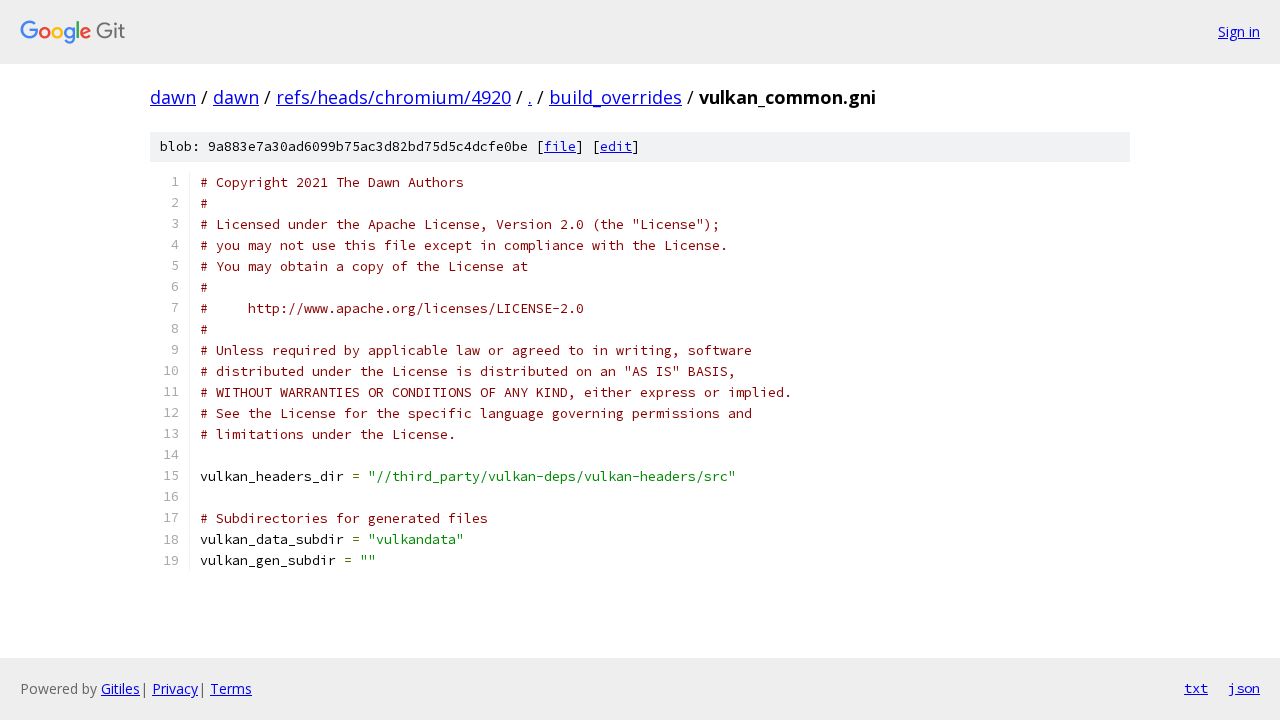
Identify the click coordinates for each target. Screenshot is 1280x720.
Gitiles (120, 688)
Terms (231, 688)
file (560, 146)
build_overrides (615, 97)
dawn (173, 97)
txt (1196, 688)
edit (616, 146)
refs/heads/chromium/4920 (393, 97)
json (1244, 688)
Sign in (1239, 31)
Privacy (175, 688)
